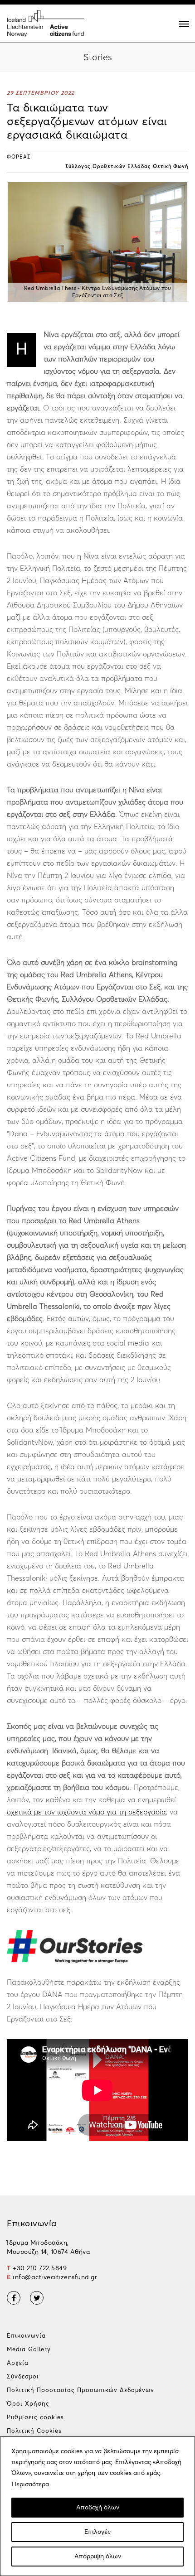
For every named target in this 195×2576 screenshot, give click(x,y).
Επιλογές (97, 2532)
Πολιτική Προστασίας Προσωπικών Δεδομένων (80, 2390)
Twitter (37, 2298)
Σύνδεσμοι (23, 2377)
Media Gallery (29, 2350)
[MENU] (184, 24)
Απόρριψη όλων (98, 2557)
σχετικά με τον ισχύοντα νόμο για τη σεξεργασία (86, 1812)
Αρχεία (18, 2363)
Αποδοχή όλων (98, 2508)
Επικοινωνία (26, 2336)
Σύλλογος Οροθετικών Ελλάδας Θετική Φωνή (127, 166)
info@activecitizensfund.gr (55, 2277)
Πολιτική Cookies (34, 2431)
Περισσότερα (30, 2484)
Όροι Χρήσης (28, 2404)
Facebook (14, 2298)
